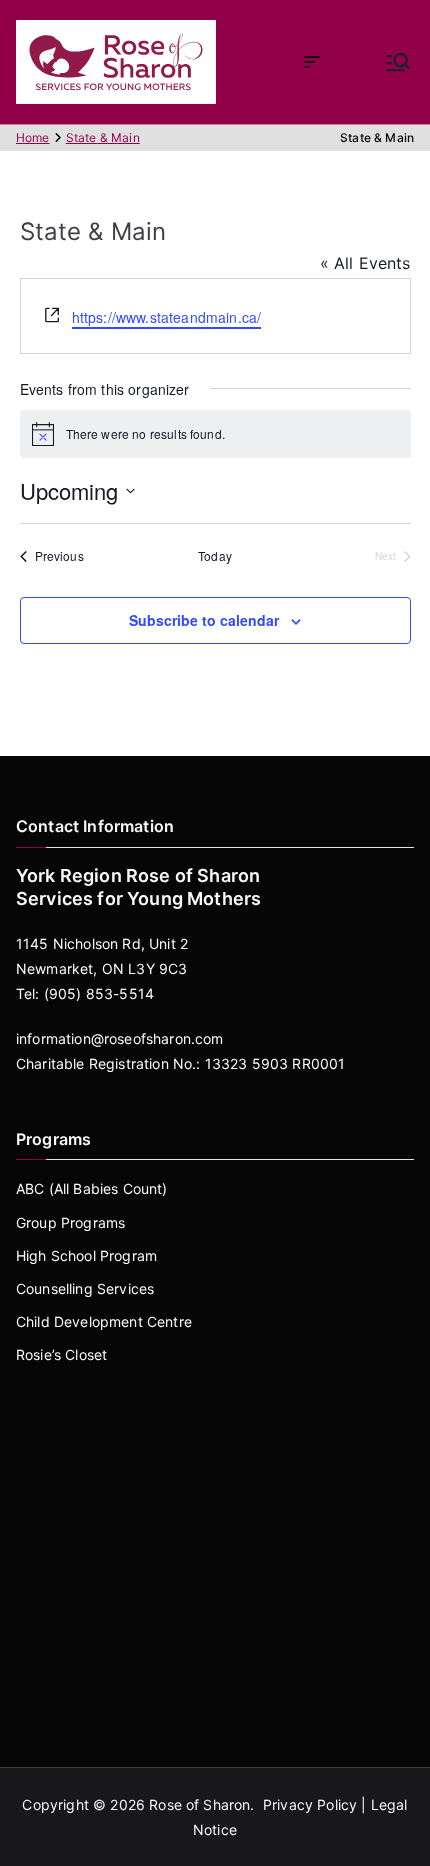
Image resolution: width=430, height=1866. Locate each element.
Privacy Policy (310, 1804)
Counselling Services (85, 1288)
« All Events (365, 263)
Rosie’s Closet (61, 1354)
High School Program (86, 1255)
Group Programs (70, 1222)
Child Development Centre (104, 1321)
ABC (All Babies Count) (92, 1188)
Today (215, 556)
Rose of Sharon (199, 1804)
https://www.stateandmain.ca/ (166, 317)
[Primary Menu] (398, 62)
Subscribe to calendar (204, 620)
